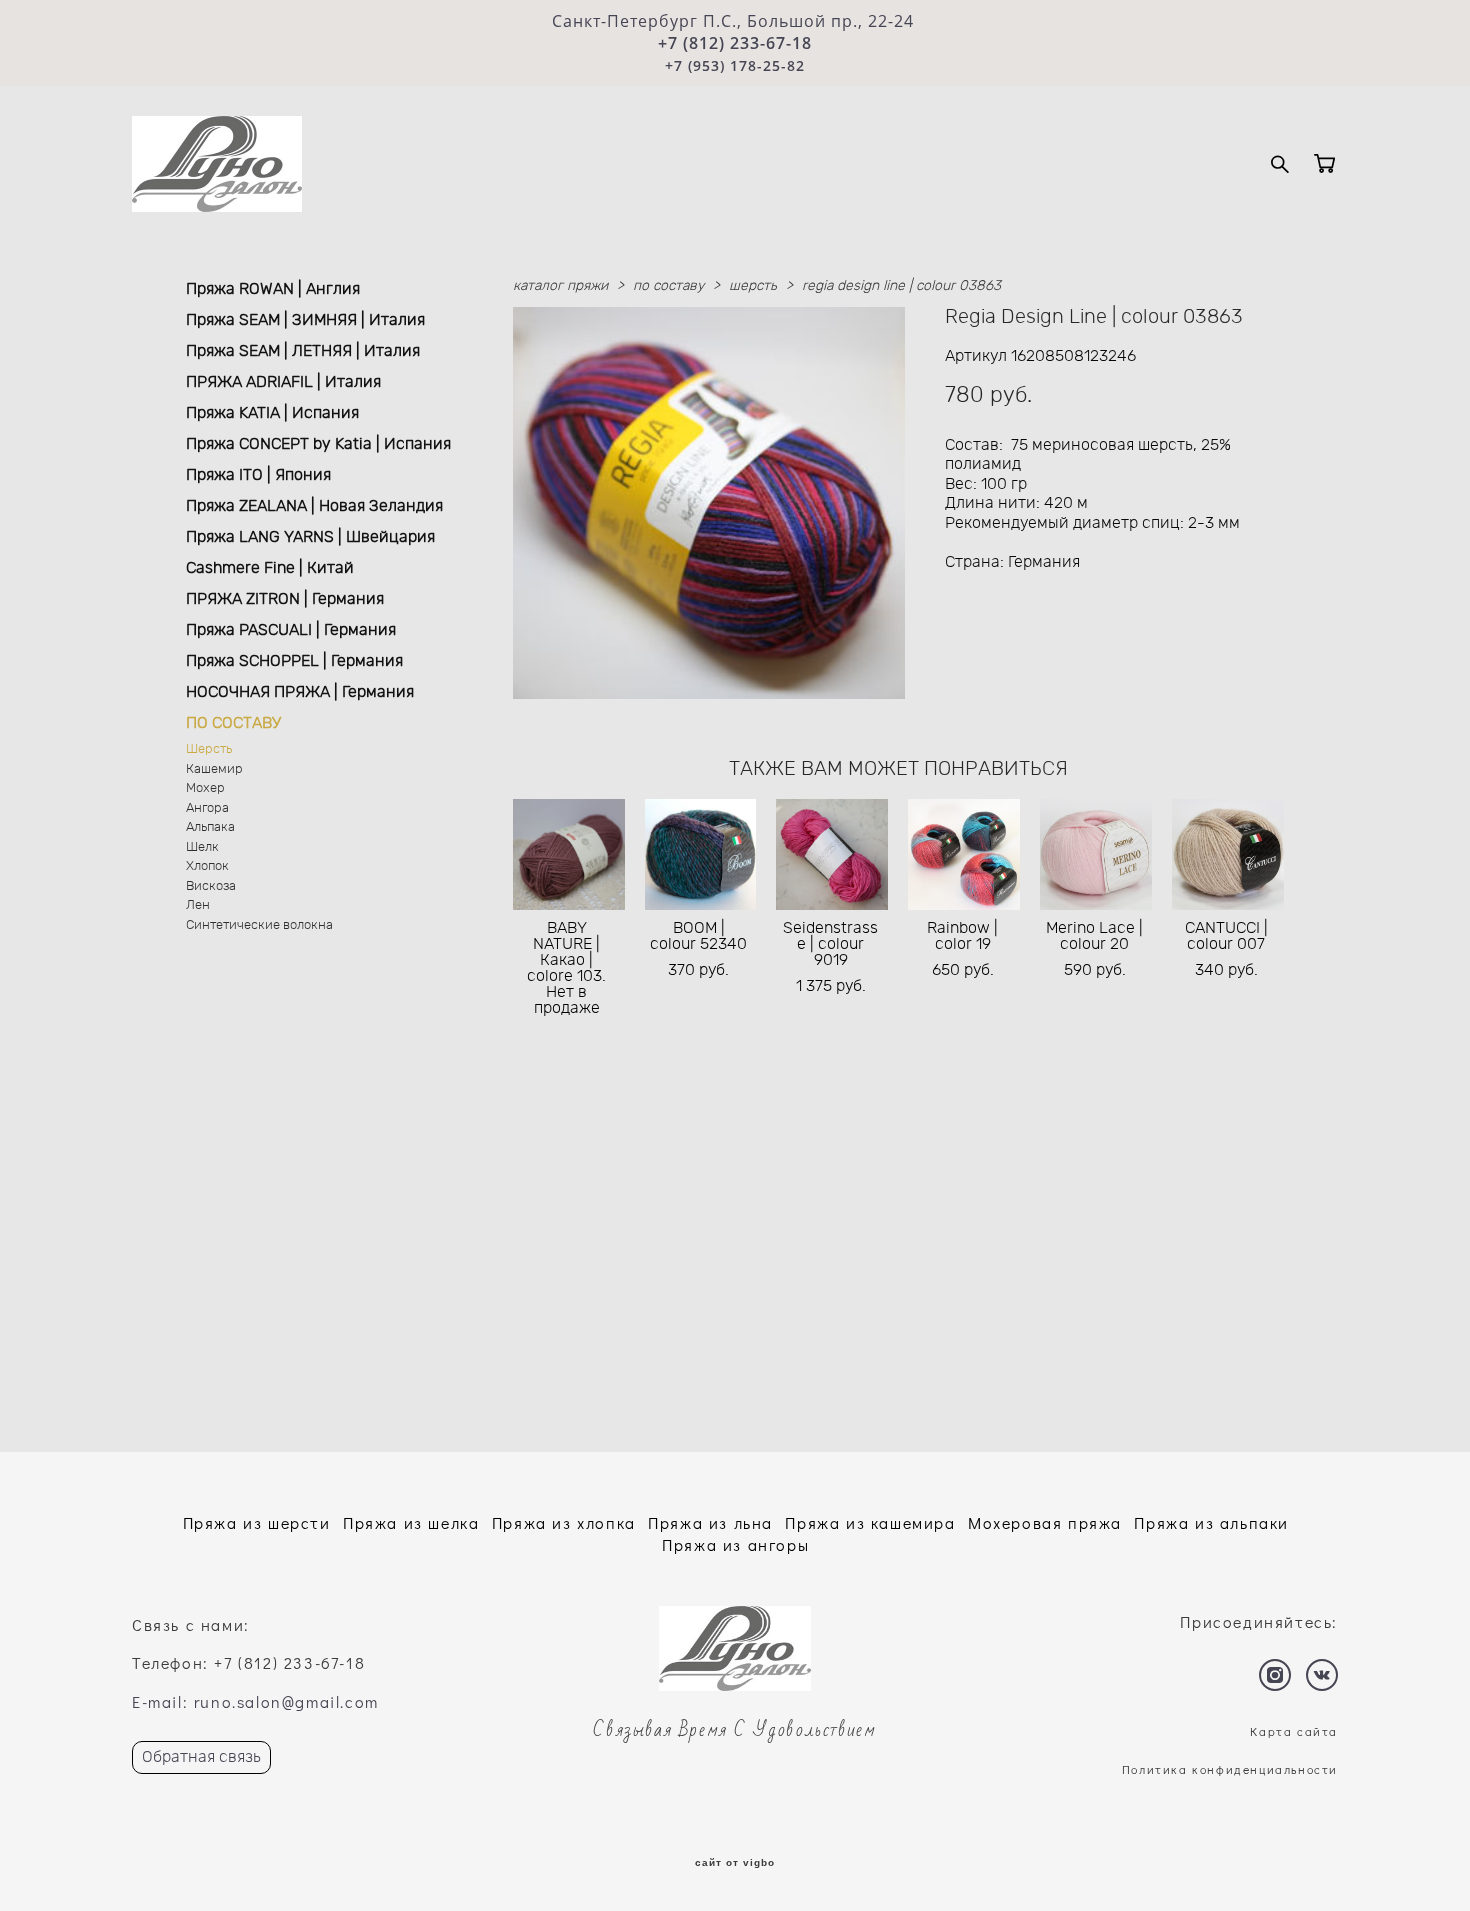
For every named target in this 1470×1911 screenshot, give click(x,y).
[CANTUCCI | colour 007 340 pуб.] (1228, 854)
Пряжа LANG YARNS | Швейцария (310, 537)
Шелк (202, 847)
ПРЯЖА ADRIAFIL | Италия (283, 382)
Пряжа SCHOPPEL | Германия (294, 661)
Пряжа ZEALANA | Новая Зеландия (314, 506)
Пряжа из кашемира (870, 1522)
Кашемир (214, 769)
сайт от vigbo (735, 1863)
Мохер (205, 788)
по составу (668, 286)
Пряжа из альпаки (1211, 1522)
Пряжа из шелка (411, 1522)
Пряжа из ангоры (735, 1544)
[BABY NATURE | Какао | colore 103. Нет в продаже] (569, 854)
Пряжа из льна (710, 1522)
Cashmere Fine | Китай (270, 568)
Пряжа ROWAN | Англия (273, 289)
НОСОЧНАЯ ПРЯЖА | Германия (300, 692)
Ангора (207, 808)
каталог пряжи (560, 286)
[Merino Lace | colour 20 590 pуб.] (1096, 854)
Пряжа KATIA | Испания (272, 413)
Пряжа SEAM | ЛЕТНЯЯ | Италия (303, 351)
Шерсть (209, 749)
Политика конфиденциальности (1230, 1769)
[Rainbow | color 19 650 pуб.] (964, 854)
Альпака (210, 827)
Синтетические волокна (259, 925)
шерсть (753, 286)
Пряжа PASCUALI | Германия (291, 630)
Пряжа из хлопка (564, 1522)
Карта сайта (1294, 1731)
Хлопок (207, 866)
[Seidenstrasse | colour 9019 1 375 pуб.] (832, 854)
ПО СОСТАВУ (233, 723)
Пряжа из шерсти (257, 1522)
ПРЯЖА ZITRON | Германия (285, 599)
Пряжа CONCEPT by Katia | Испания (318, 444)
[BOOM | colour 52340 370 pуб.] (701, 854)
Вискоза (211, 886)
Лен (198, 905)
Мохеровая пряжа (1045, 1522)
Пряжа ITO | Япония (258, 475)
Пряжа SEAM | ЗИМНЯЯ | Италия (305, 320)
